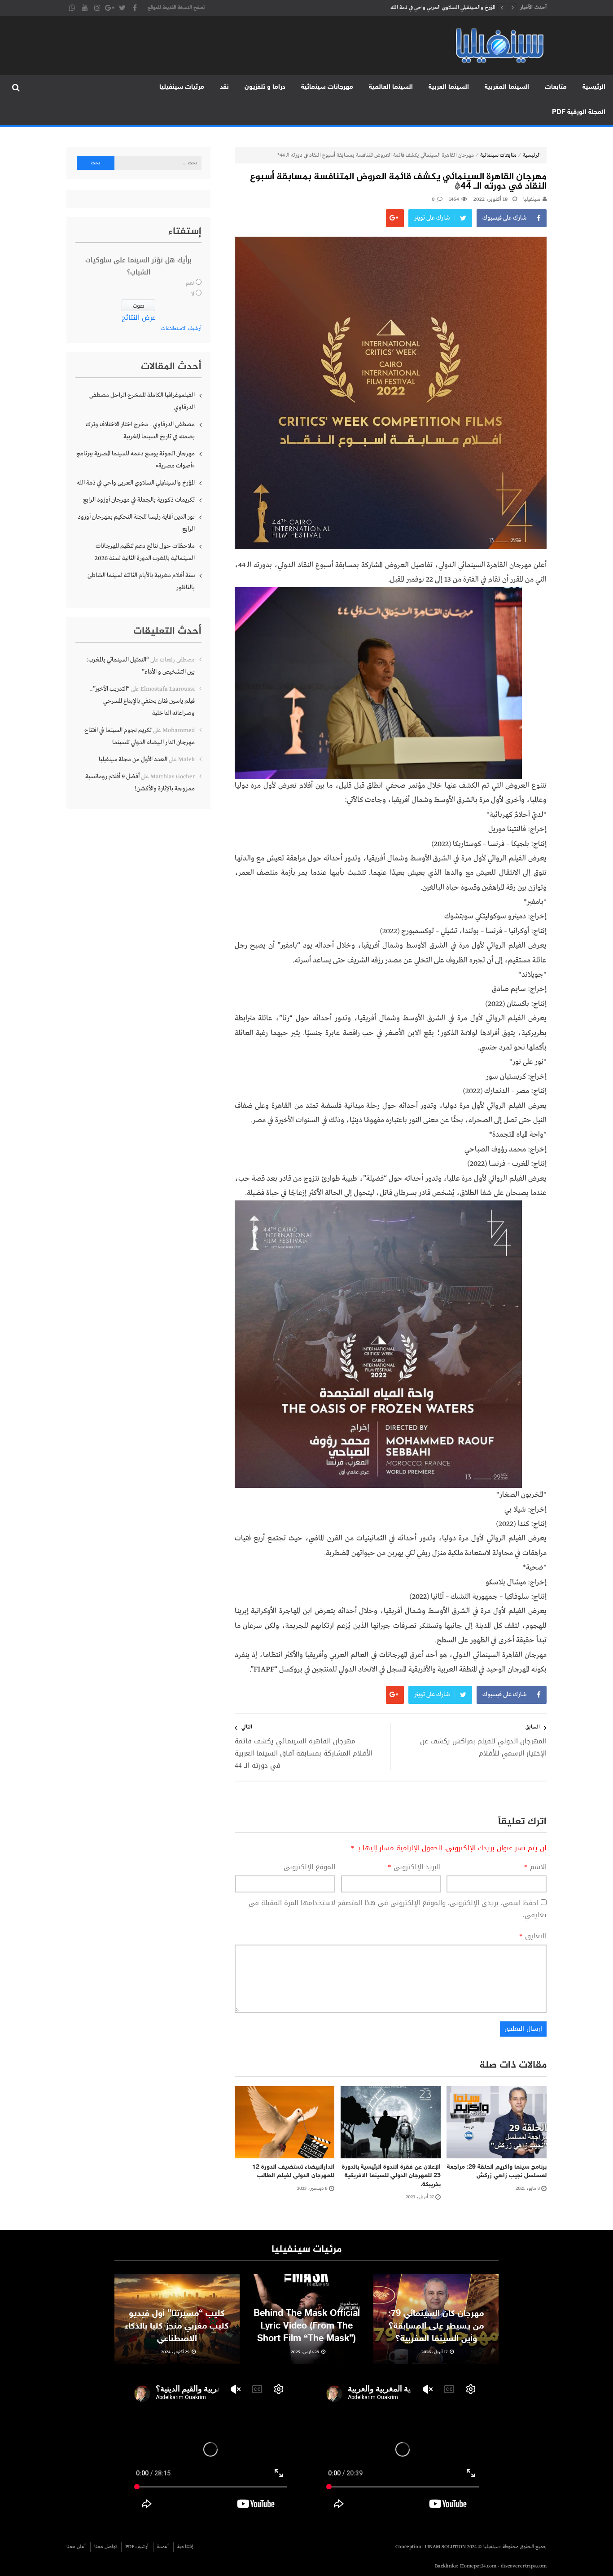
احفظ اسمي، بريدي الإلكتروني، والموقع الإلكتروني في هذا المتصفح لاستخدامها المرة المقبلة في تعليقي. (398, 1909)
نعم (190, 283)
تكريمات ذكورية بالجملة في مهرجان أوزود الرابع (446, 8)
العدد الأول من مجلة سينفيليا (133, 759)
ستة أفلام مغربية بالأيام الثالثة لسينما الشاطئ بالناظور (141, 581)
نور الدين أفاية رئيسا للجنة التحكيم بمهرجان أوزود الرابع (136, 523)
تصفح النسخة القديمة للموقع (176, 8)
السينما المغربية (507, 87)
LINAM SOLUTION (445, 2547)
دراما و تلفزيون (265, 87)
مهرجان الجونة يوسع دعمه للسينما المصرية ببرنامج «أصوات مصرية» (136, 460)
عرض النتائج (139, 318)
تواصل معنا (105, 2547)
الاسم (535, 1867)
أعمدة (163, 2547)
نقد (224, 87)
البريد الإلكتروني (414, 1867)
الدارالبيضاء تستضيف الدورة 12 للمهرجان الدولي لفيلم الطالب (293, 2172)
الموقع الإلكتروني (309, 1867)
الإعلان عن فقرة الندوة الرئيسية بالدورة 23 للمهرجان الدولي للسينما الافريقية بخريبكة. (391, 2176)
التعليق (533, 1936)
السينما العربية (449, 87)
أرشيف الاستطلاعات (181, 329)
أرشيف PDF (137, 2547)
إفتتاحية (185, 2547)
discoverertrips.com (524, 2566)
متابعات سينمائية (498, 155)
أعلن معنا (76, 2547)
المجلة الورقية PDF (579, 112)
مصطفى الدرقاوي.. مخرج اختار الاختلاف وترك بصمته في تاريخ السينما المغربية (140, 430)
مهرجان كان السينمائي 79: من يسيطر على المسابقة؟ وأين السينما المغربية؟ (436, 2326)
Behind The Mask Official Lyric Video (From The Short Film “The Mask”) (307, 2326)
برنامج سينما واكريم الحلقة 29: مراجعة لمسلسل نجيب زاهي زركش (497, 2172)
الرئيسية (594, 87)
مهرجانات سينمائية (327, 87)
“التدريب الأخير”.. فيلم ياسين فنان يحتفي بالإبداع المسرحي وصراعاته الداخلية (142, 701)
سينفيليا (532, 199)
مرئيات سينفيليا (182, 87)
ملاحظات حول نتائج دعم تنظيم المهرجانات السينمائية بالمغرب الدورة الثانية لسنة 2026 (145, 552)
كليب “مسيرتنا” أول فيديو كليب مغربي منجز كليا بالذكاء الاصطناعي (177, 2326)
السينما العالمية (391, 87)
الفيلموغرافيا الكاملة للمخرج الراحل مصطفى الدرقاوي (142, 401)
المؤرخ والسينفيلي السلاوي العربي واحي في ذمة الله (136, 483)
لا (193, 294)
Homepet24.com (478, 2566)
